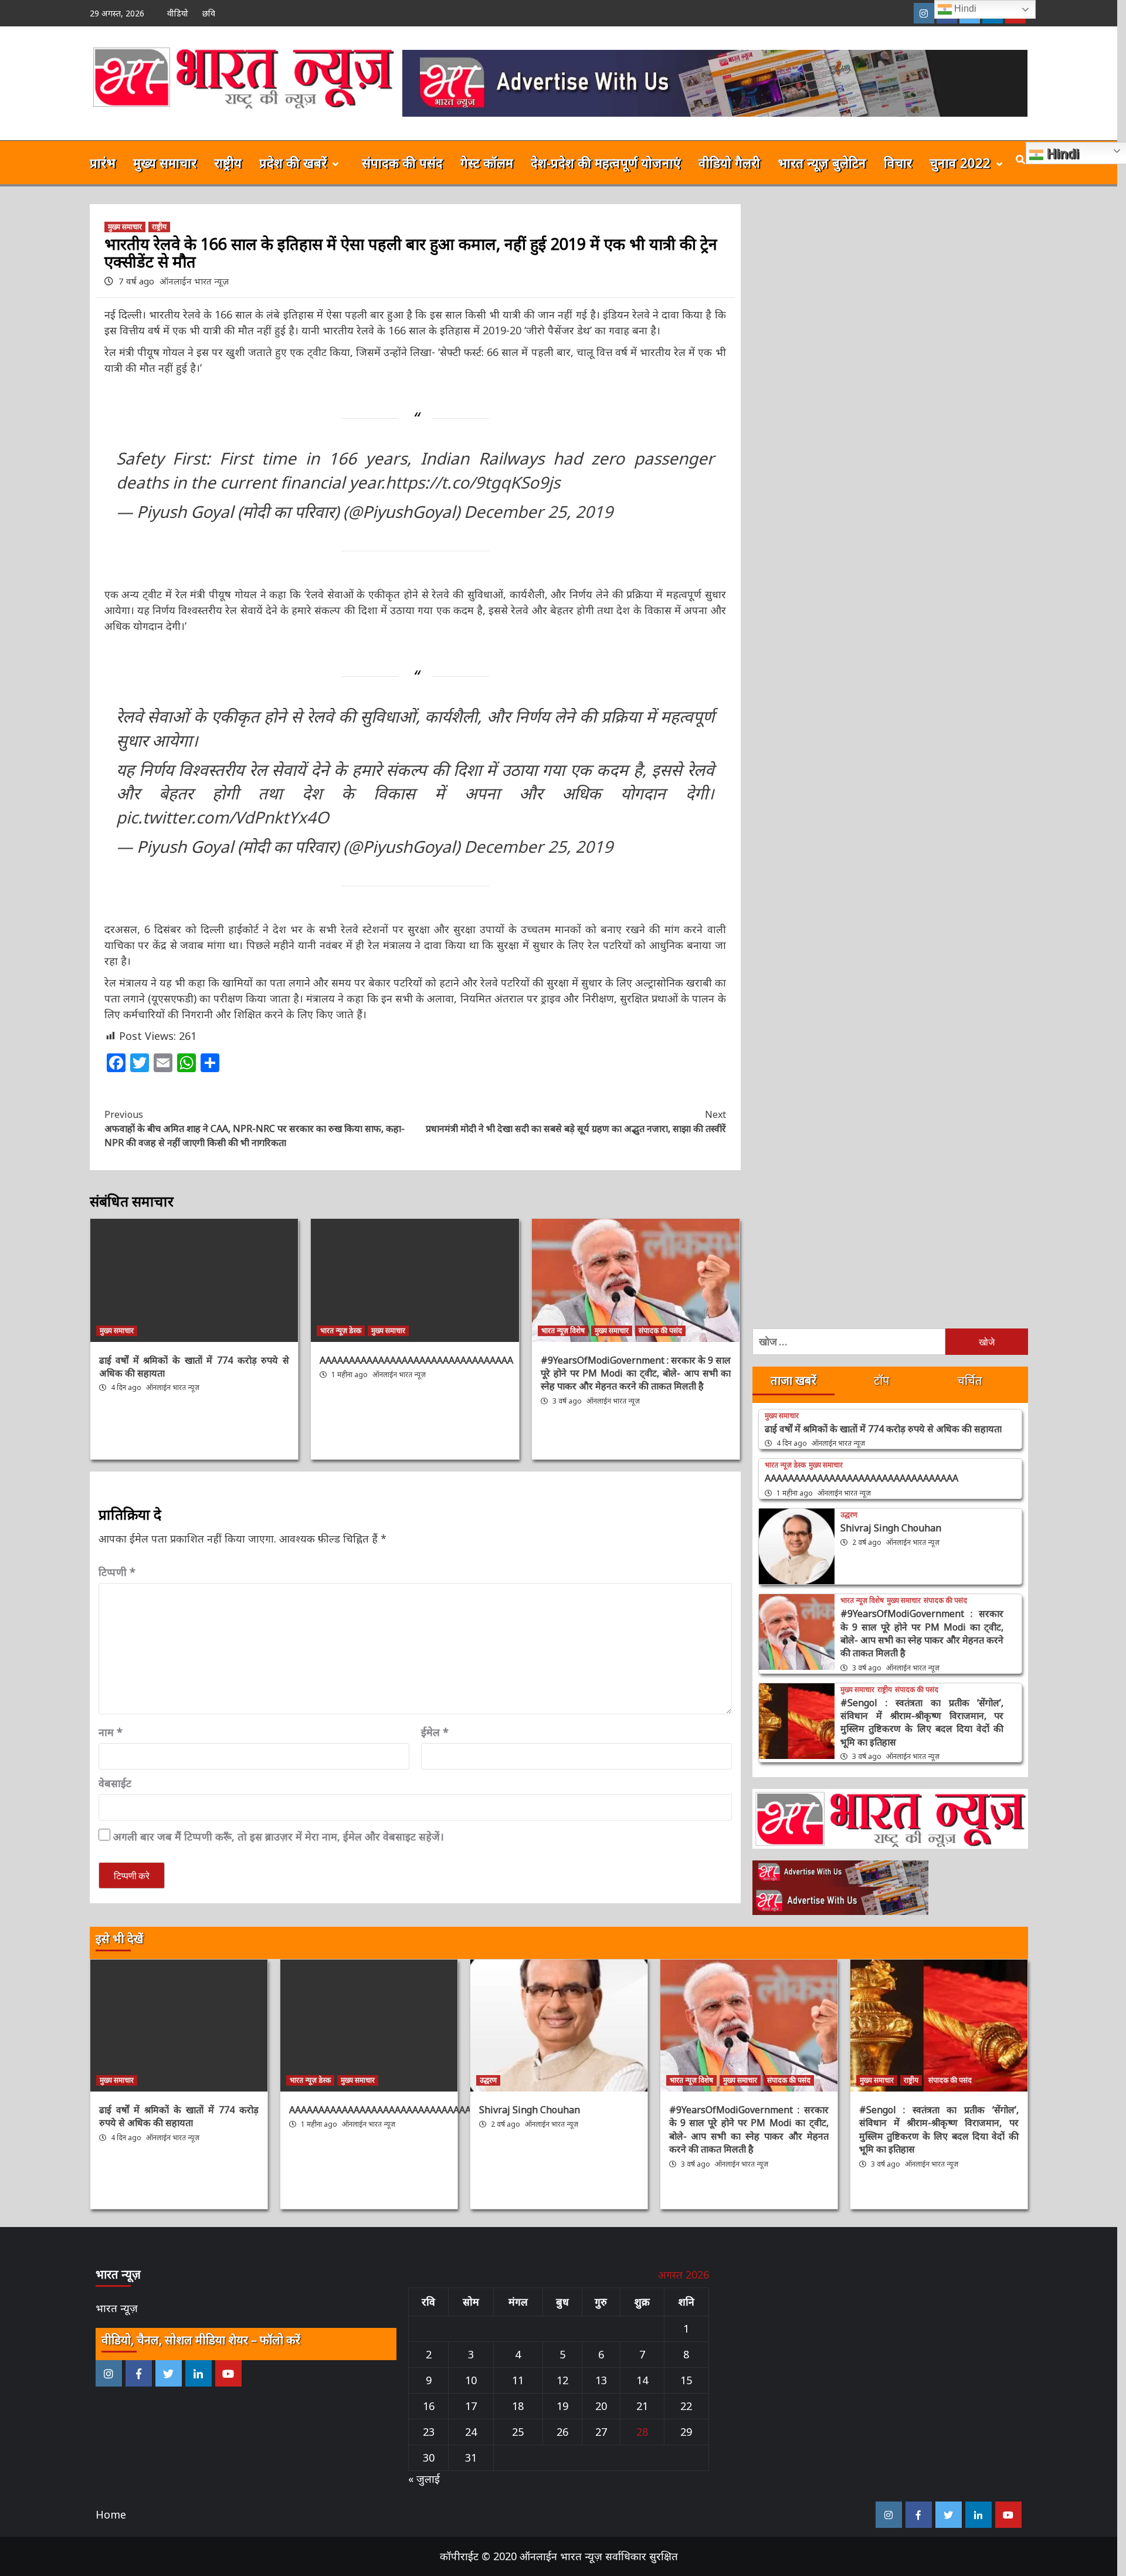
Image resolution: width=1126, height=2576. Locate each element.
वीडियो (178, 13)
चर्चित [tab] (970, 1380)
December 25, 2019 (538, 511)
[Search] (1021, 160)
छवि (209, 13)
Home (111, 2514)
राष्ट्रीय (228, 162)
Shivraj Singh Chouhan (891, 1528)
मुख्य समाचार (165, 162)
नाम (111, 1732)
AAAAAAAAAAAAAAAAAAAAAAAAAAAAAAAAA (416, 1360)
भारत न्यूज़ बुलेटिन (822, 162)
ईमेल (435, 1732)
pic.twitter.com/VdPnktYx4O (223, 817)
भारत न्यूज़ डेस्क (341, 1331)
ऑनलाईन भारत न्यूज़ (194, 281)
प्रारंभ (103, 162)
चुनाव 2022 (960, 162)
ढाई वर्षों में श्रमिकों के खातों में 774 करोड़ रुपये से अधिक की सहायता (883, 1429)
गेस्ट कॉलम (487, 162)
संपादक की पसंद (402, 162)
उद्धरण (849, 1515)
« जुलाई (424, 2479)
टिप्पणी (117, 1572)
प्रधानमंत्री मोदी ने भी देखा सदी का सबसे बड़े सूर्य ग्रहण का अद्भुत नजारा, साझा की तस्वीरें (576, 1121)
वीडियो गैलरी (729, 162)
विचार (898, 162)
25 (518, 2432)
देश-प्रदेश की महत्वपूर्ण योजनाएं (606, 162)
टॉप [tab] (882, 1380)
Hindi (964, 9)
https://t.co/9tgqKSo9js (473, 482)
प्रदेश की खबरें (293, 162)
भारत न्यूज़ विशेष (563, 1331)
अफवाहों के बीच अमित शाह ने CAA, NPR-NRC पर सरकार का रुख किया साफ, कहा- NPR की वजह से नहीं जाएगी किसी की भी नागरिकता (255, 1128)
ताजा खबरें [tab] (793, 1380)
